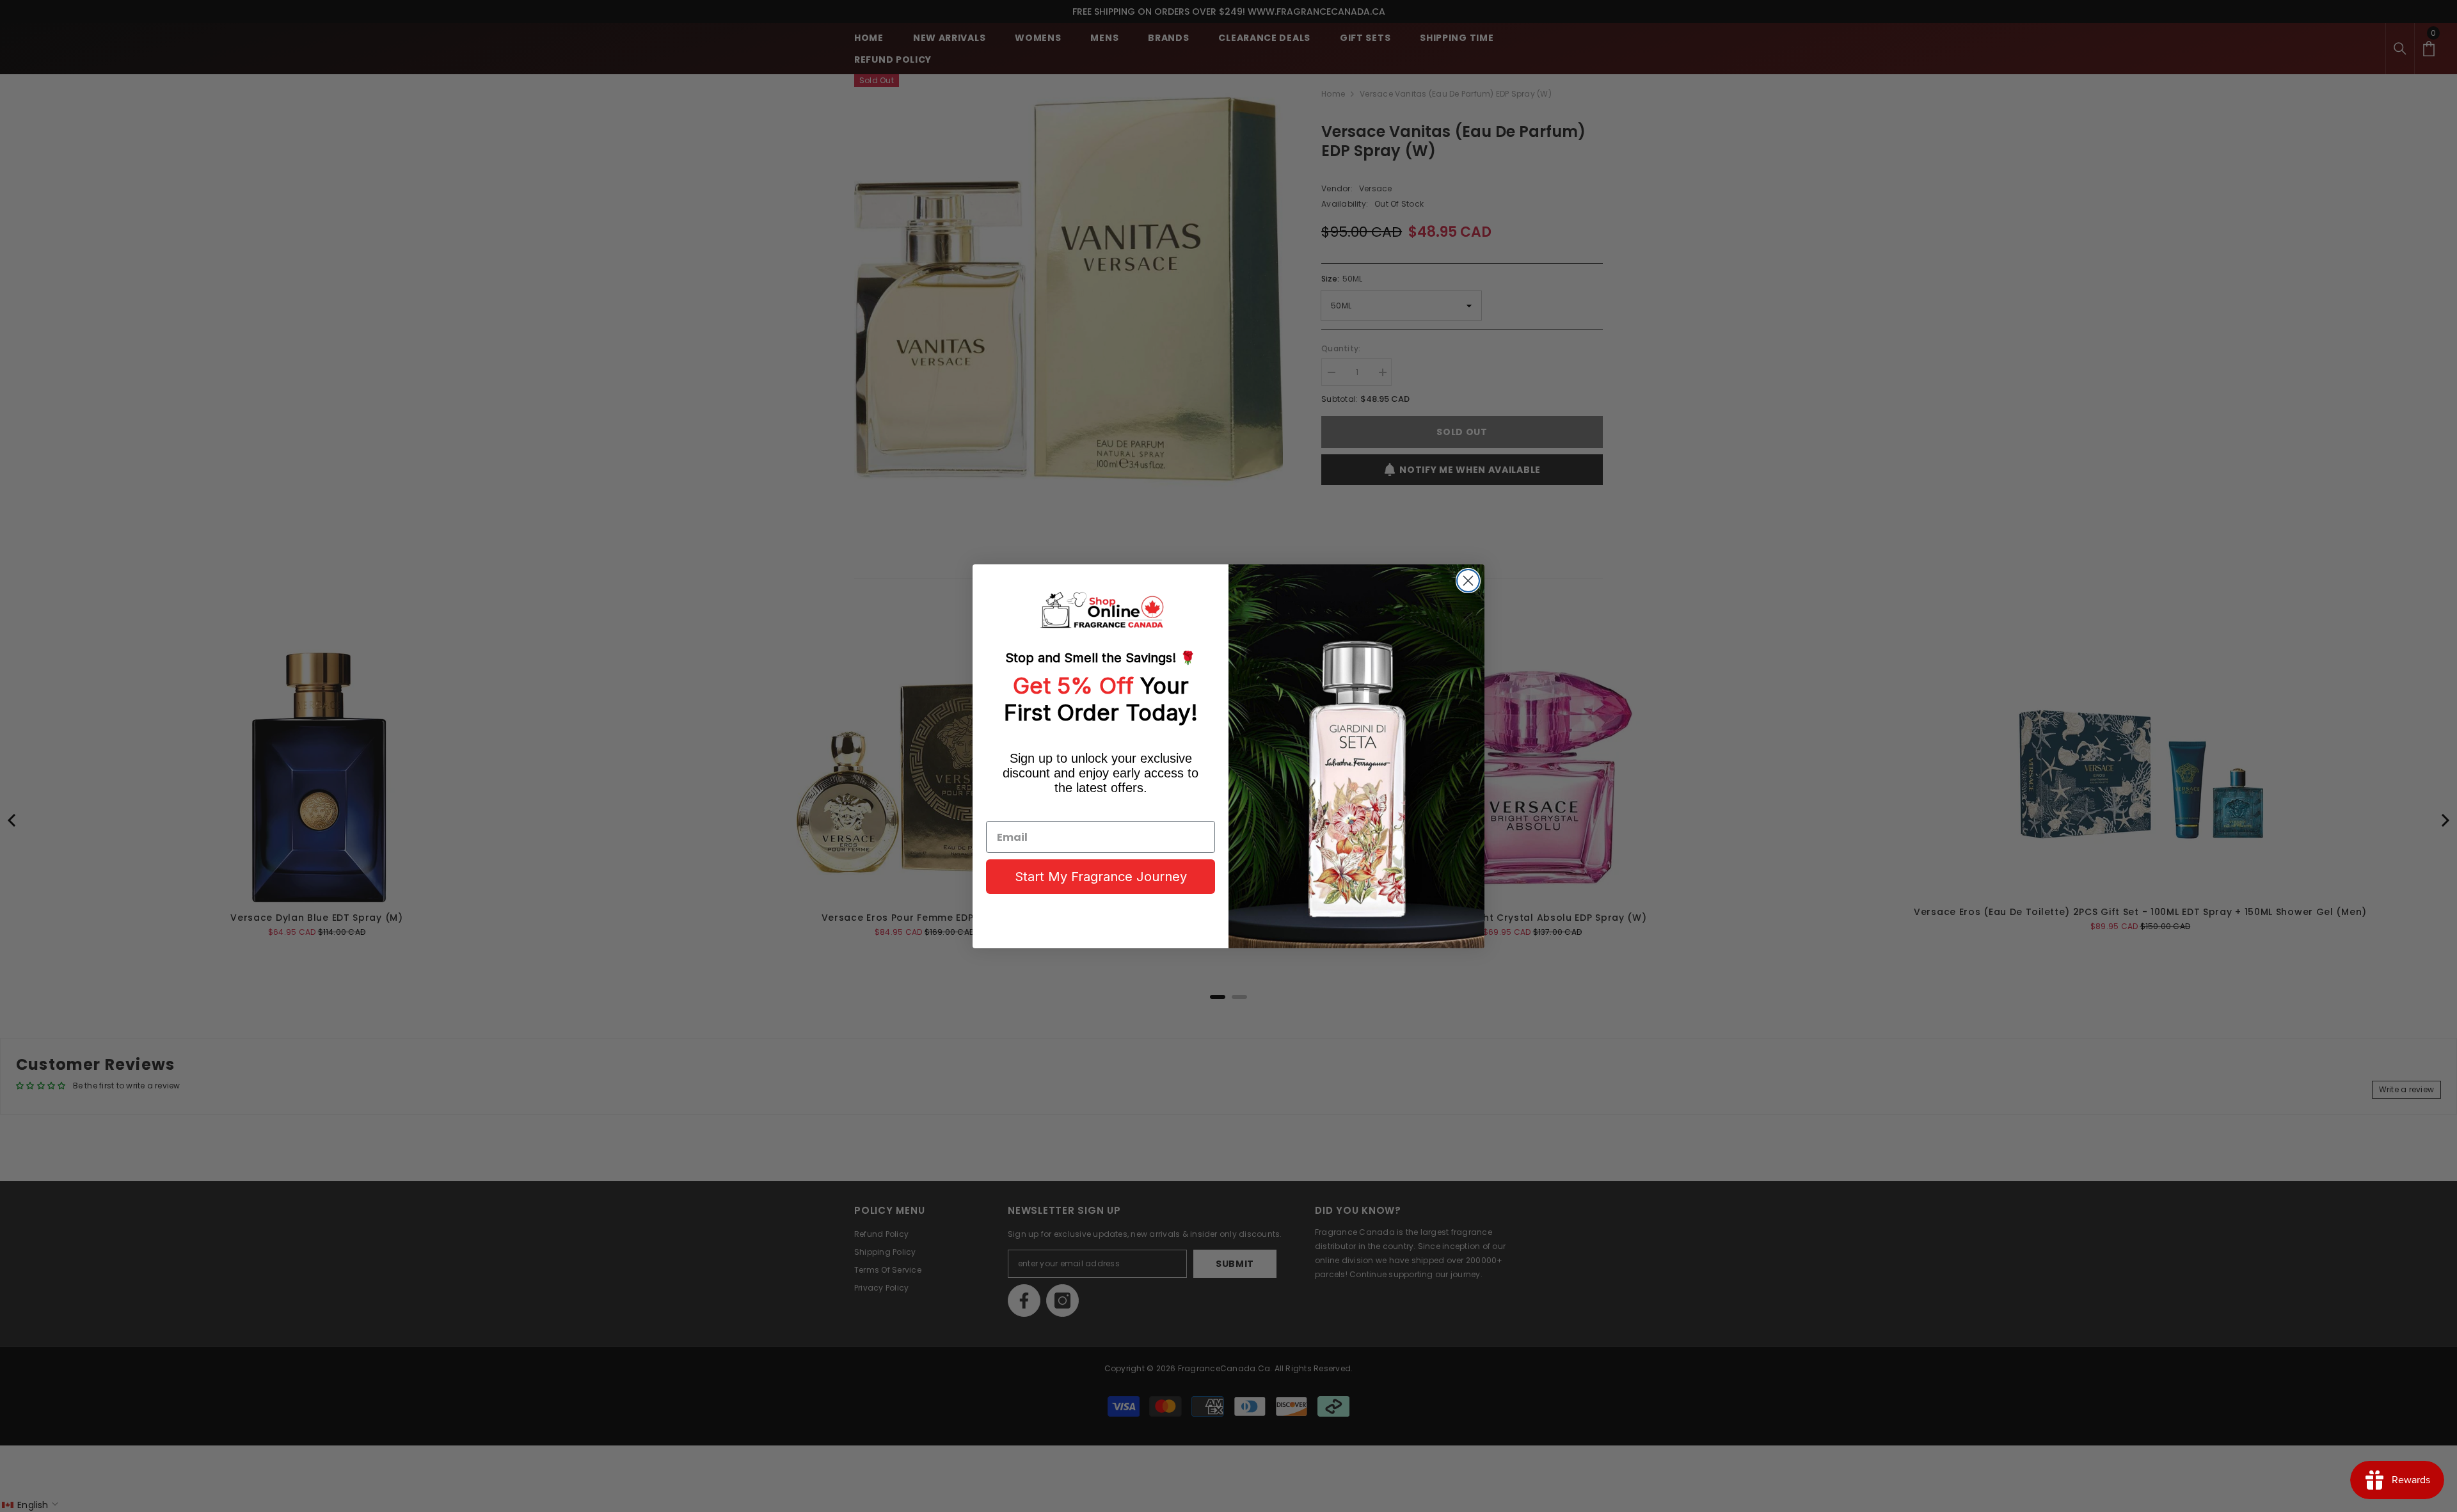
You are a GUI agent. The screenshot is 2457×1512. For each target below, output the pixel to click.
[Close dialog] (1468, 581)
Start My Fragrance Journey (1101, 877)
